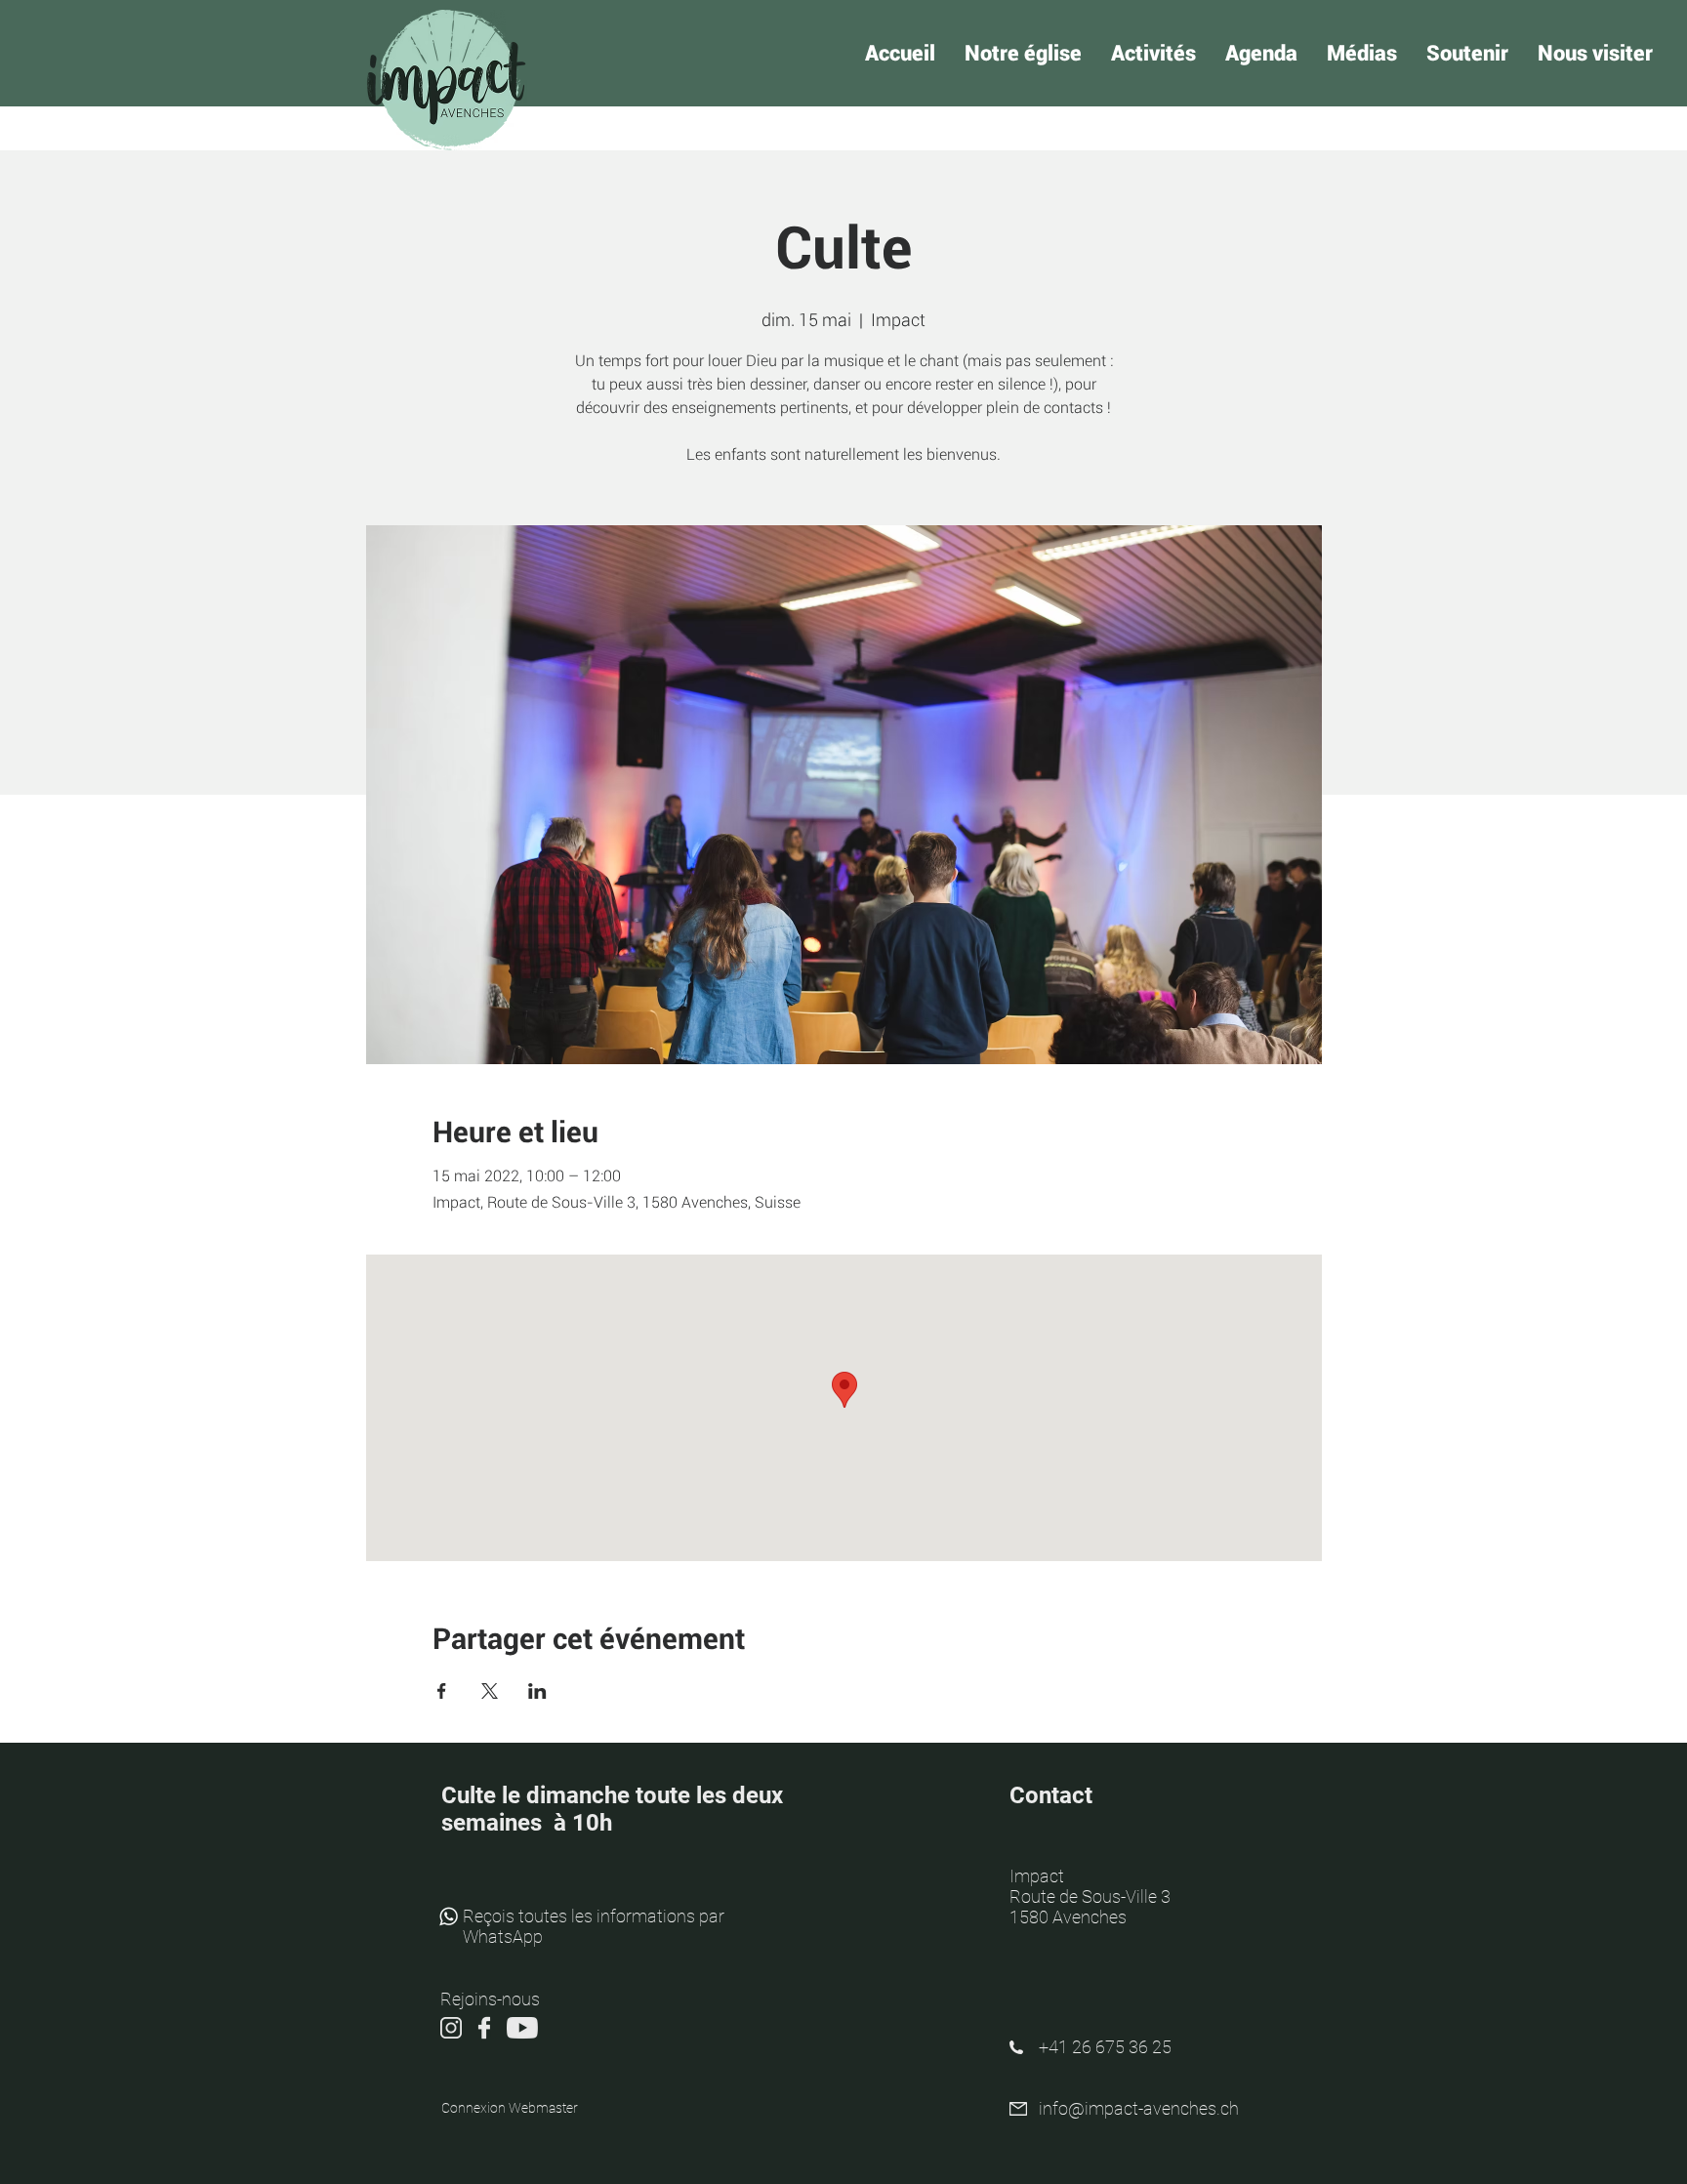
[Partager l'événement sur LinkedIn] (537, 1691)
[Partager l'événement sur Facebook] (442, 1691)
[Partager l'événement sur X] (490, 1691)
